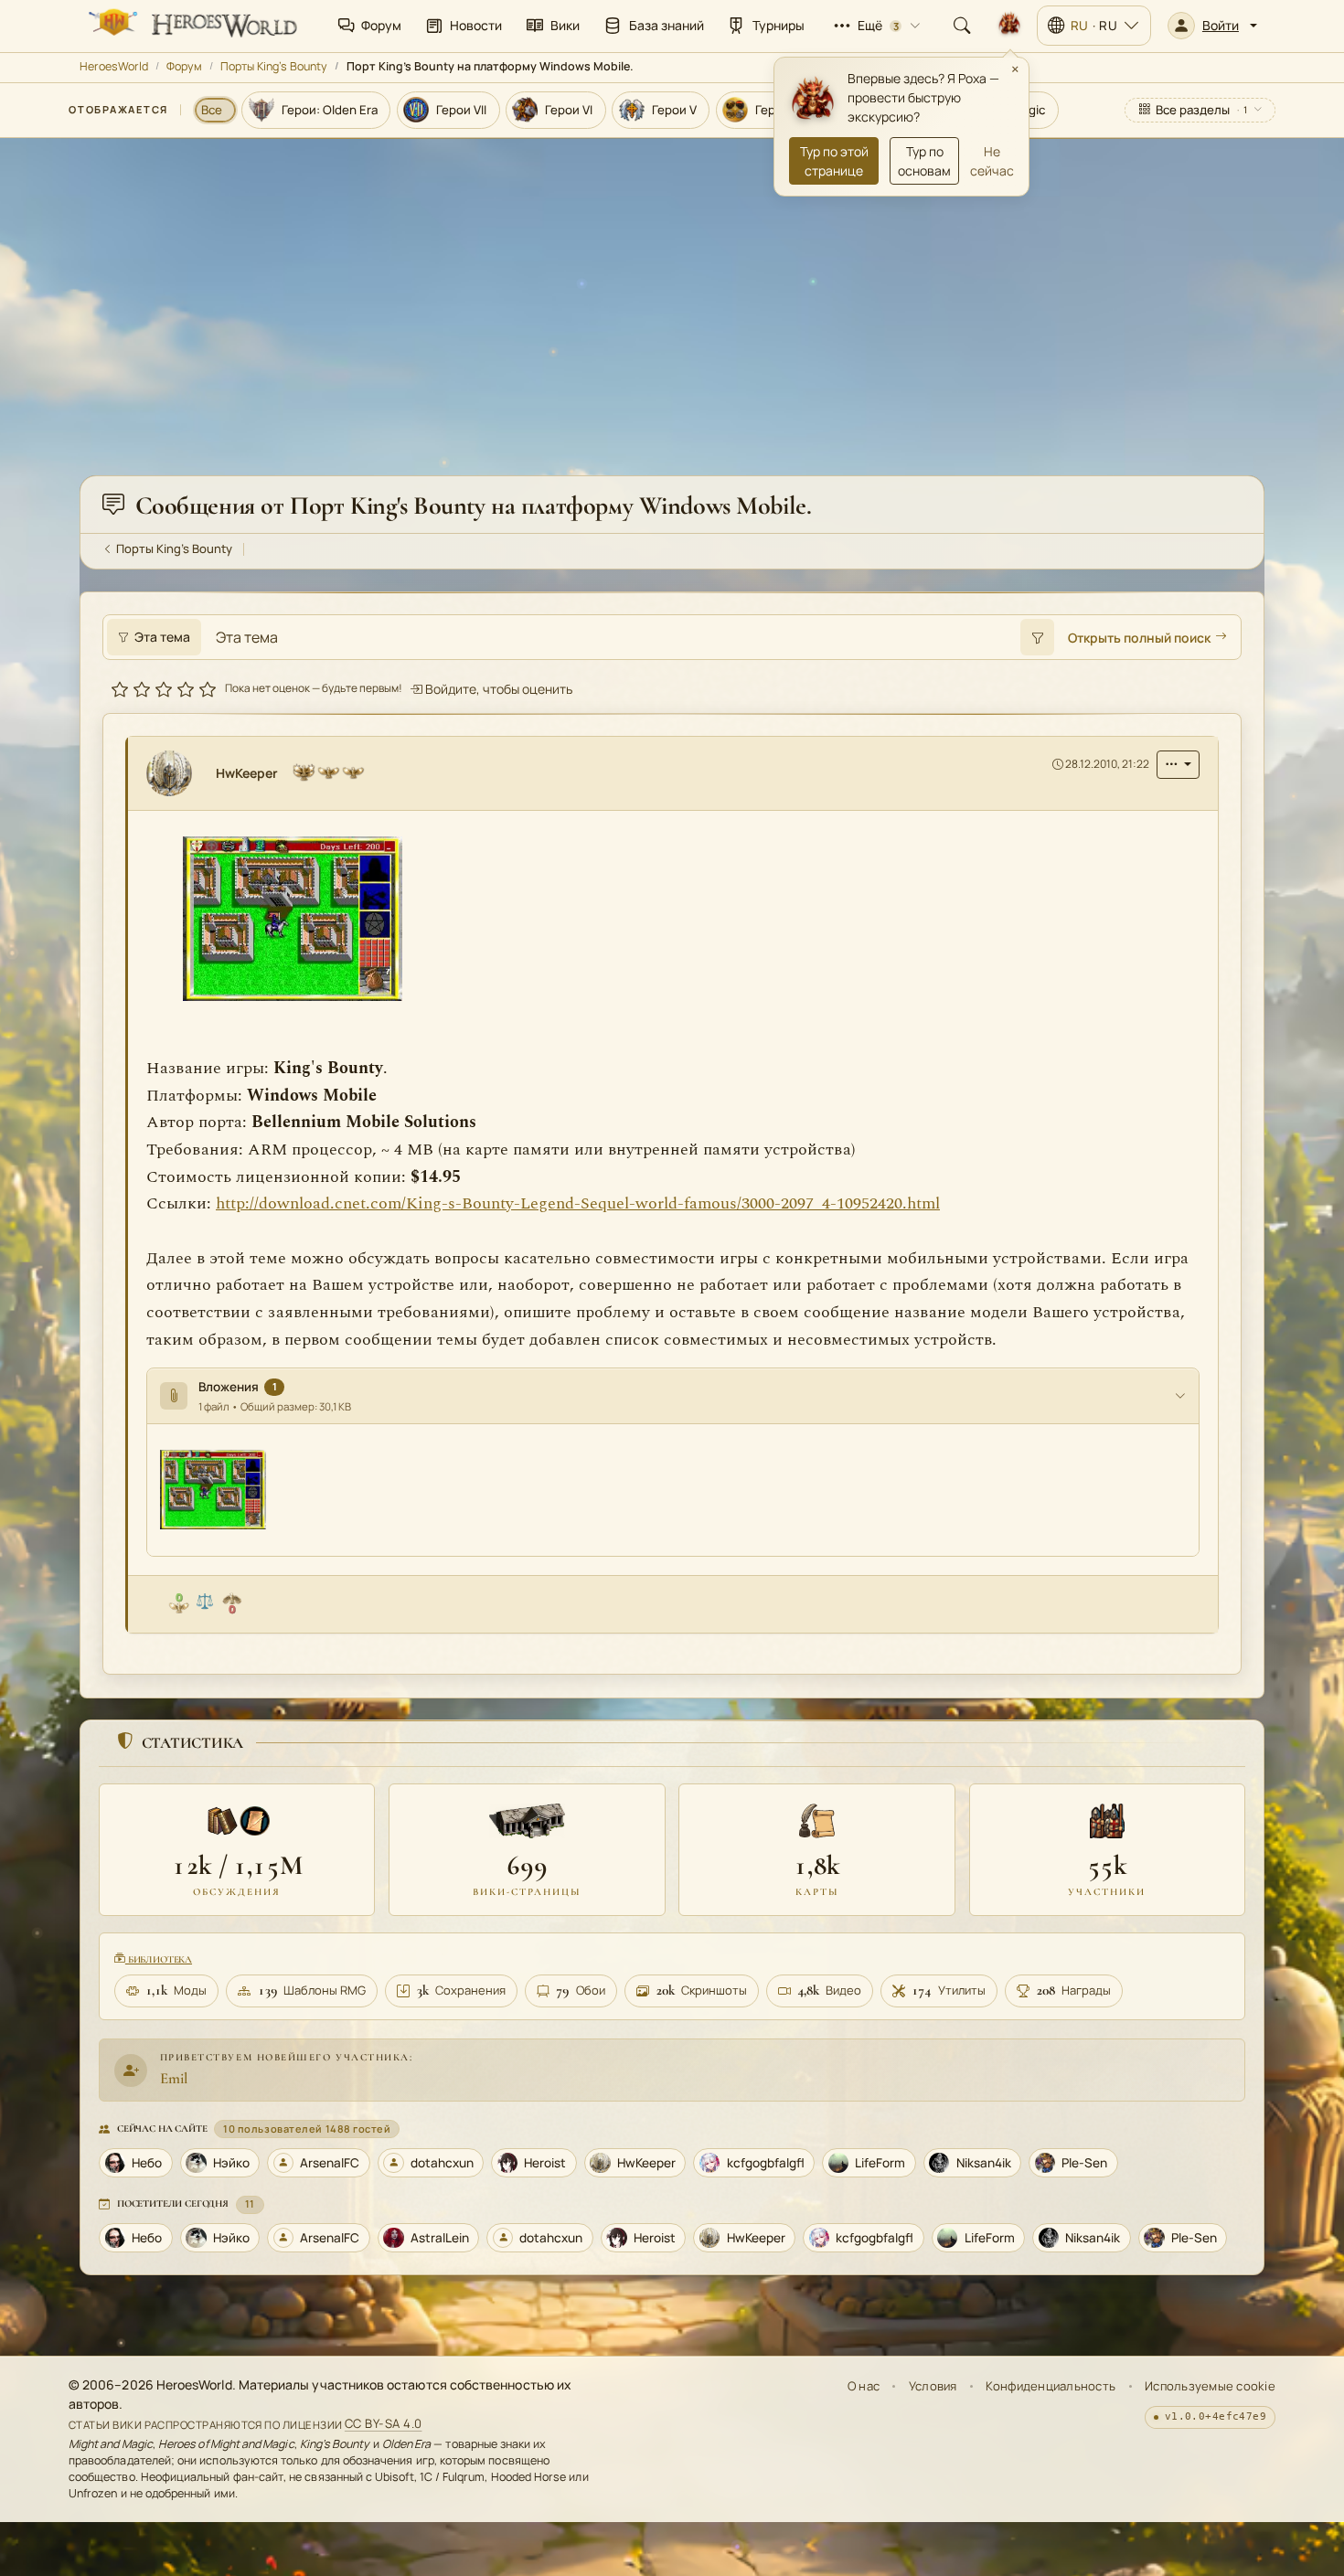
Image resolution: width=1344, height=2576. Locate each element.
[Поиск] (962, 26)
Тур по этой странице (834, 161)
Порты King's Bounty (274, 66)
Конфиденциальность (1051, 2385)
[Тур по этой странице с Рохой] (1009, 26)
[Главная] (191, 26)
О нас (864, 2385)
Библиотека (159, 1959)
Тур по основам (924, 161)
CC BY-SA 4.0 (384, 2423)
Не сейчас (992, 161)
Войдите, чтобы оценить (497, 688)
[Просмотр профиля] (176, 773)
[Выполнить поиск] (1037, 637)
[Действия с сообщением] (1178, 765)
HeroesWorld (114, 66)
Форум (184, 66)
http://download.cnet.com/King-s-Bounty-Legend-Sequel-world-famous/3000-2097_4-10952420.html (578, 1204)
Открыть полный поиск (1139, 637)
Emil (174, 2078)
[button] (1212, 26)
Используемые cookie (1210, 2385)
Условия (933, 2385)
